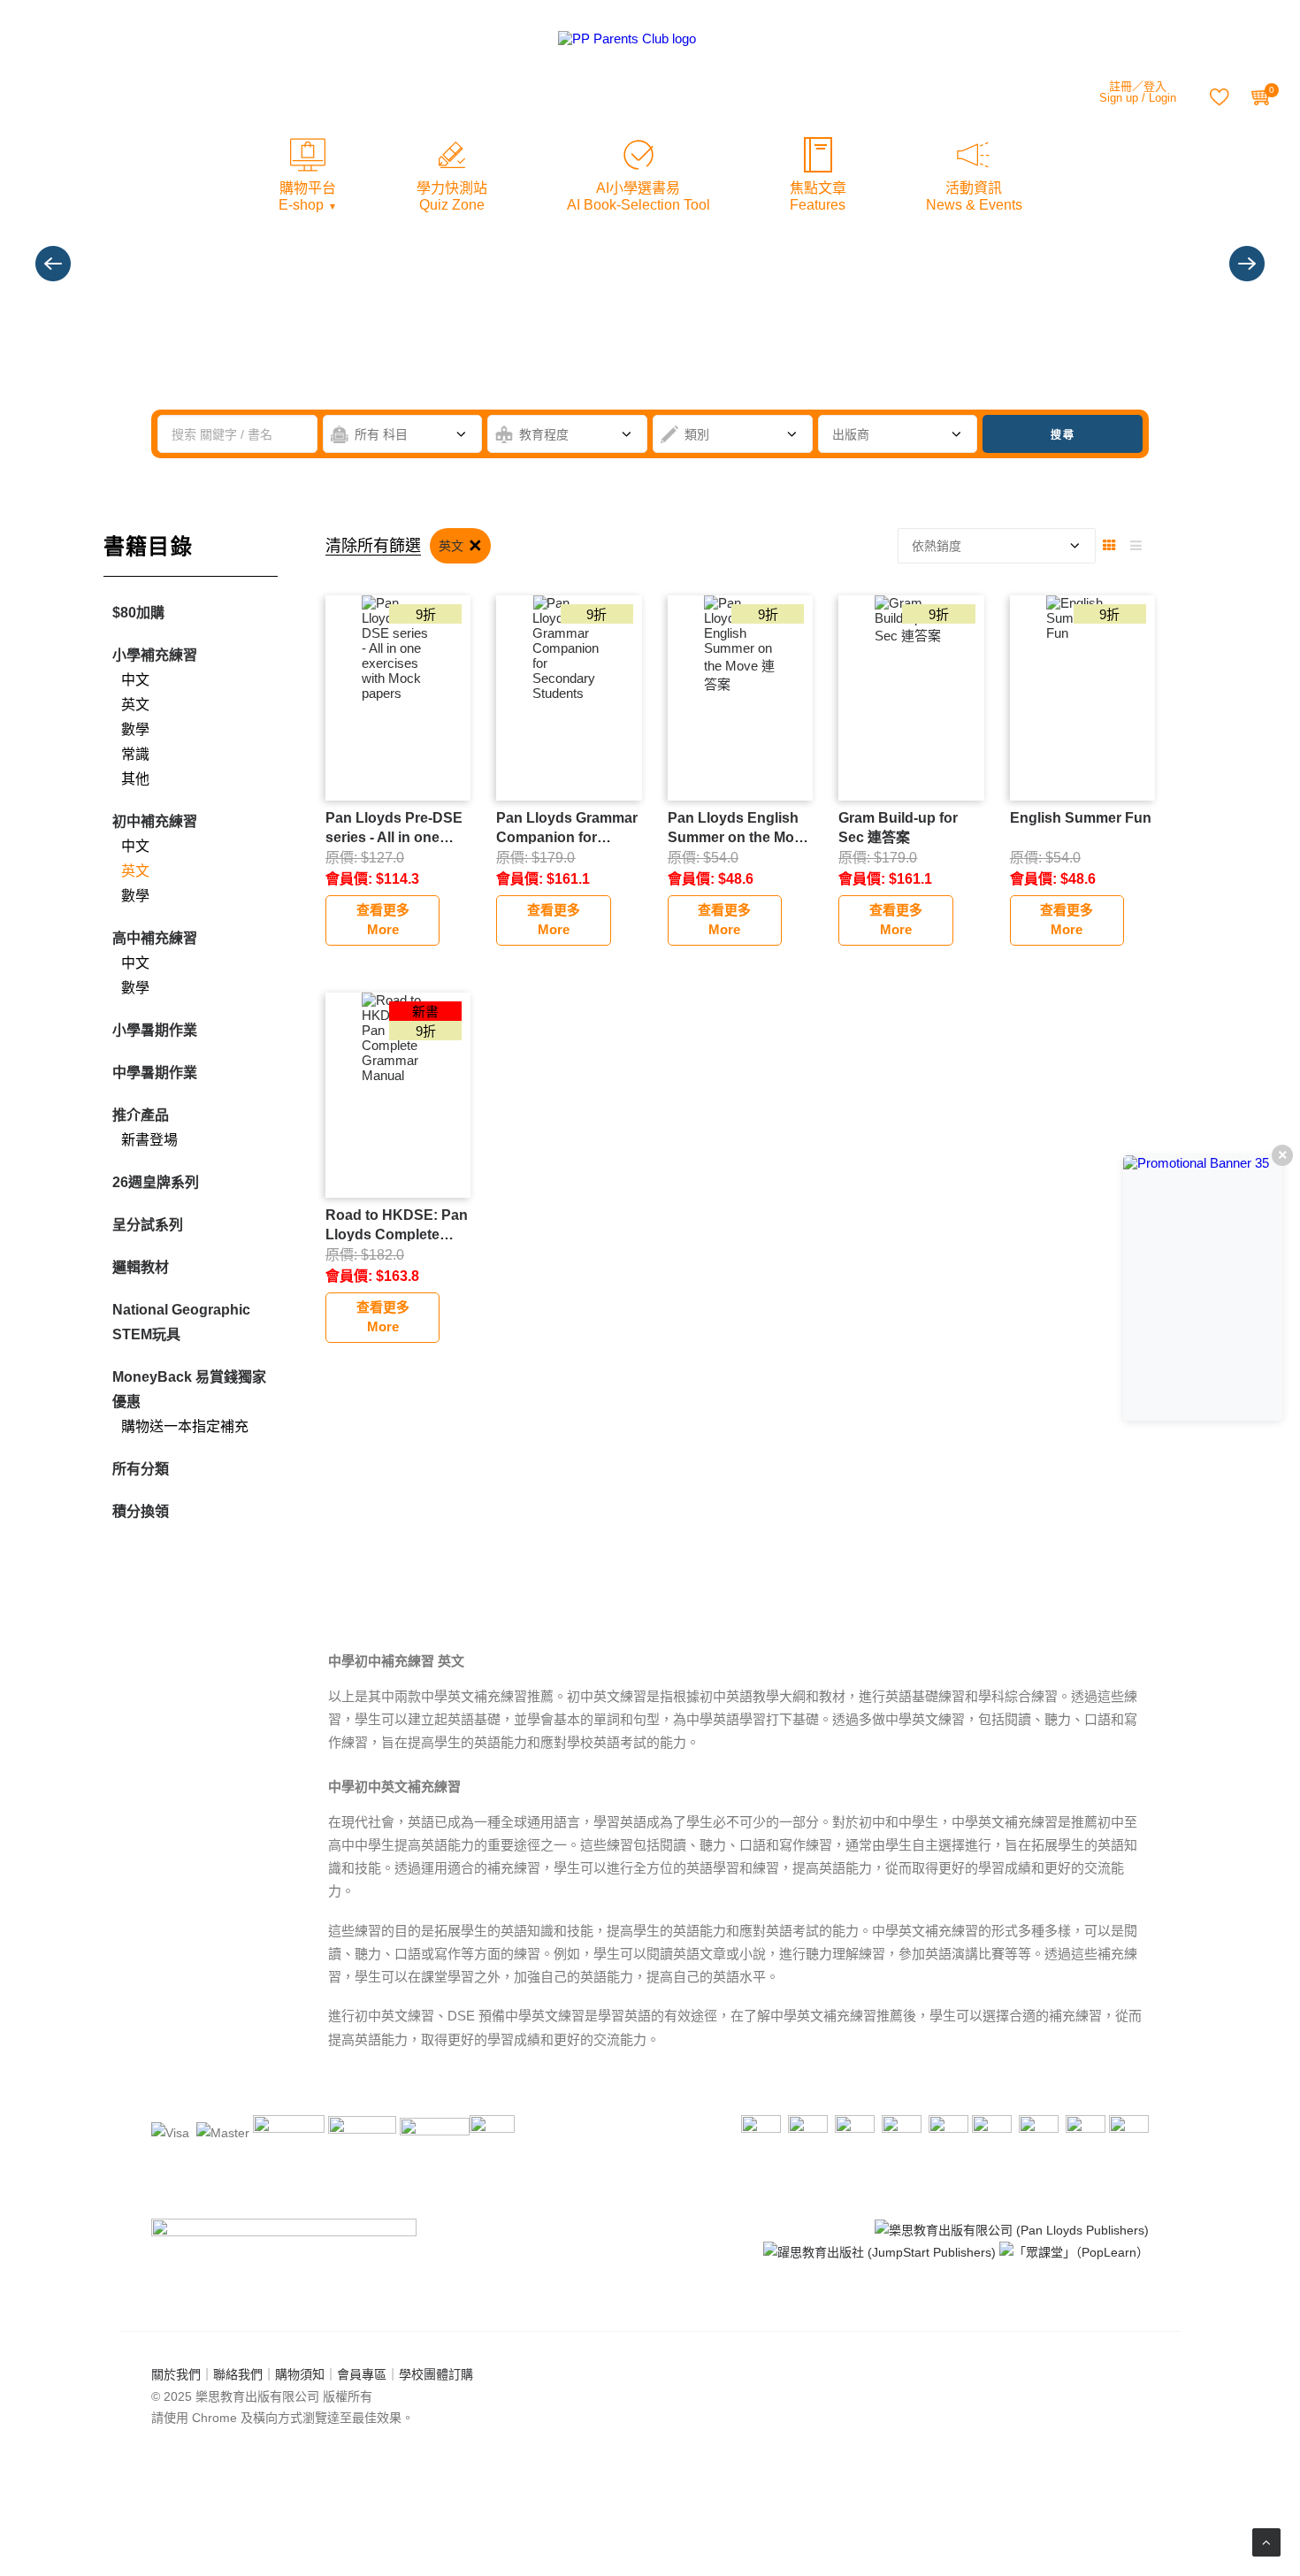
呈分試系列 (148, 1225)
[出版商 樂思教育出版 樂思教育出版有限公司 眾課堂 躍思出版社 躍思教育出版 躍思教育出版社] (898, 434)
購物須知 (300, 2374)
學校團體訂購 (436, 2374)
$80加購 (138, 613)
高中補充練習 (155, 938)
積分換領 (141, 1511)
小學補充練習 (155, 655)
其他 (135, 779)
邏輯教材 (141, 1267)
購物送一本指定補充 (185, 1426)
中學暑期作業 (155, 1073)
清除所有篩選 (373, 546)
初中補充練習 (155, 821)
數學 (135, 729)
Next (1247, 264)
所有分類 (141, 1469)
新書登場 (149, 1140)
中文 (135, 680)
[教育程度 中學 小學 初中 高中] (567, 434)
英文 (135, 705)
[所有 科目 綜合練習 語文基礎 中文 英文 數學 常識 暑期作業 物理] (403, 434)
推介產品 (141, 1115)
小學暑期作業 (155, 1030)
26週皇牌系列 (156, 1182)
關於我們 (176, 2374)
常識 (135, 754)
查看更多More (383, 920)
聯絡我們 (238, 2374)
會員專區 (362, 2374)
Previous (53, 264)
